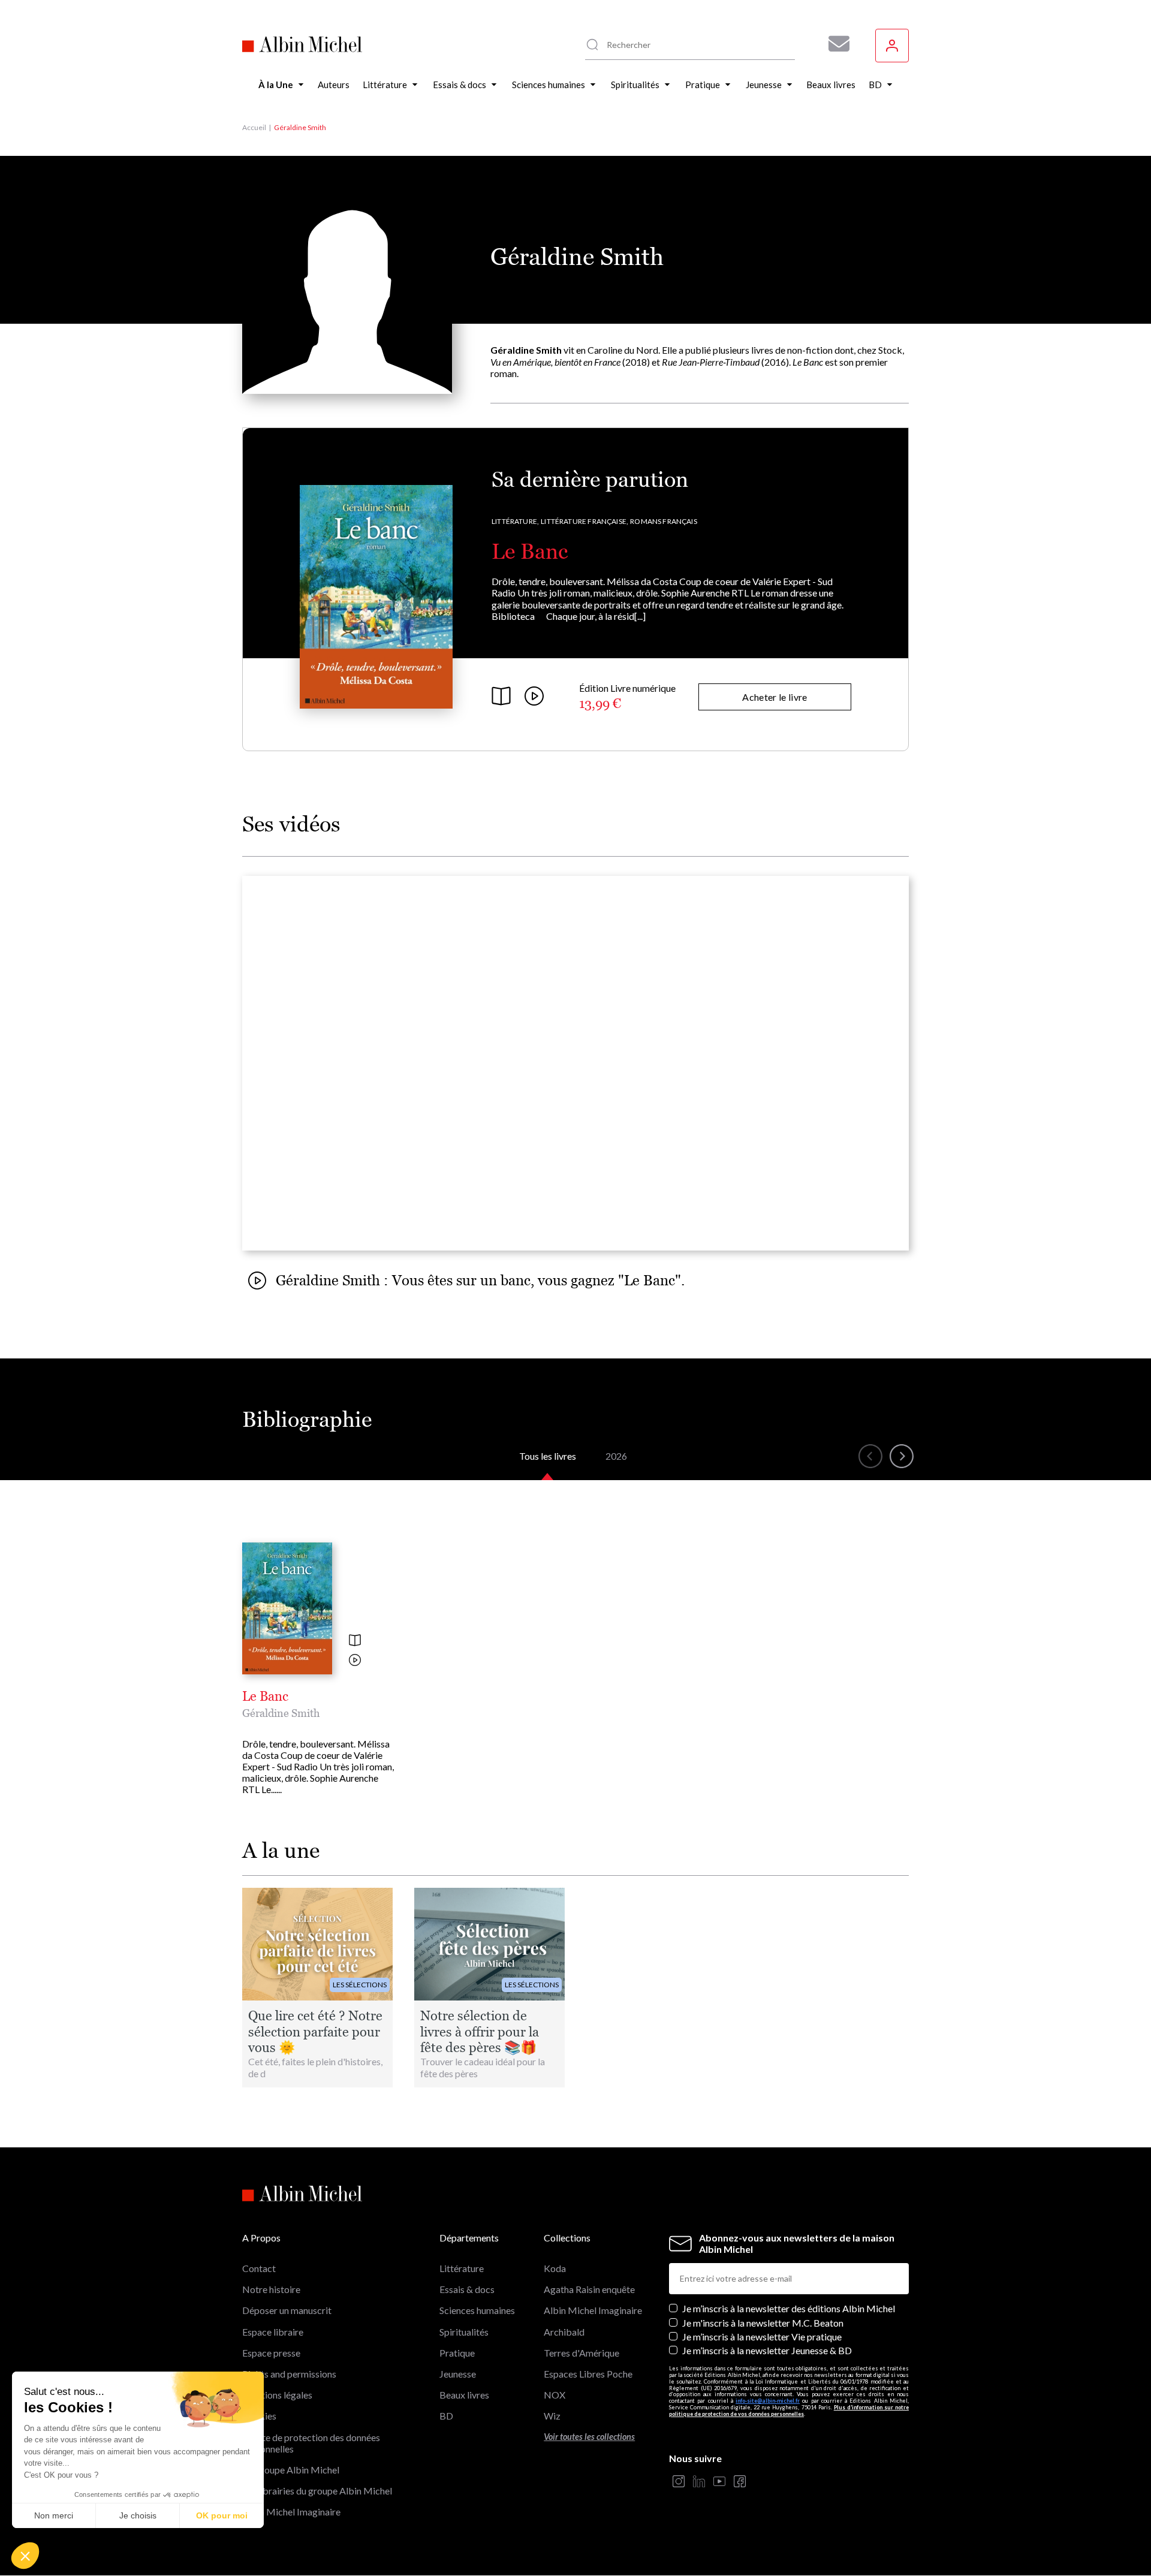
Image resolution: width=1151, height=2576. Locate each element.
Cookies (259, 2416)
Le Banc (530, 551)
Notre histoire (271, 2289)
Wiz (552, 2416)
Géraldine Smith (281, 1713)
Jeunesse (458, 2374)
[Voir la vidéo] (355, 1661)
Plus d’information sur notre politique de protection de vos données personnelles (789, 2411)
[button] (25, 2556)
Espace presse (271, 2353)
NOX (555, 2395)
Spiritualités (464, 2332)
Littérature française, (584, 521)
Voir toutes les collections (589, 2437)
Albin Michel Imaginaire (291, 2512)
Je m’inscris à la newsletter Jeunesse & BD (767, 2350)
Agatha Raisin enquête (589, 2289)
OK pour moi (222, 2515)
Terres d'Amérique (581, 2353)
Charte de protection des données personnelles (311, 2443)
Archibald (564, 2332)
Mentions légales (277, 2395)
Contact (259, 2268)
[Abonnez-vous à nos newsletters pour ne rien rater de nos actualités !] (834, 44)
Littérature (462, 2268)
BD (446, 2416)
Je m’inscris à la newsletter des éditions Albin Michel (789, 2308)
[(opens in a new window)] (679, 2482)
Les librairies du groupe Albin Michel (317, 2491)
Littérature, (515, 521)
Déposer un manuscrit (287, 2310)
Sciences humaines (477, 2310)
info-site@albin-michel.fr (768, 2401)
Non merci (54, 2515)
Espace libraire (273, 2332)
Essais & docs (467, 2289)
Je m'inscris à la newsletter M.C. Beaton (763, 2323)
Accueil (254, 127)
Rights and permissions (289, 2374)
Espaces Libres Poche (588, 2374)
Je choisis (138, 2515)
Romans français (664, 521)
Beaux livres (464, 2395)
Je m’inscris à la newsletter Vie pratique (762, 2337)
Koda (555, 2268)
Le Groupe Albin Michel (291, 2470)
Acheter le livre (775, 697)
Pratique (457, 2353)
